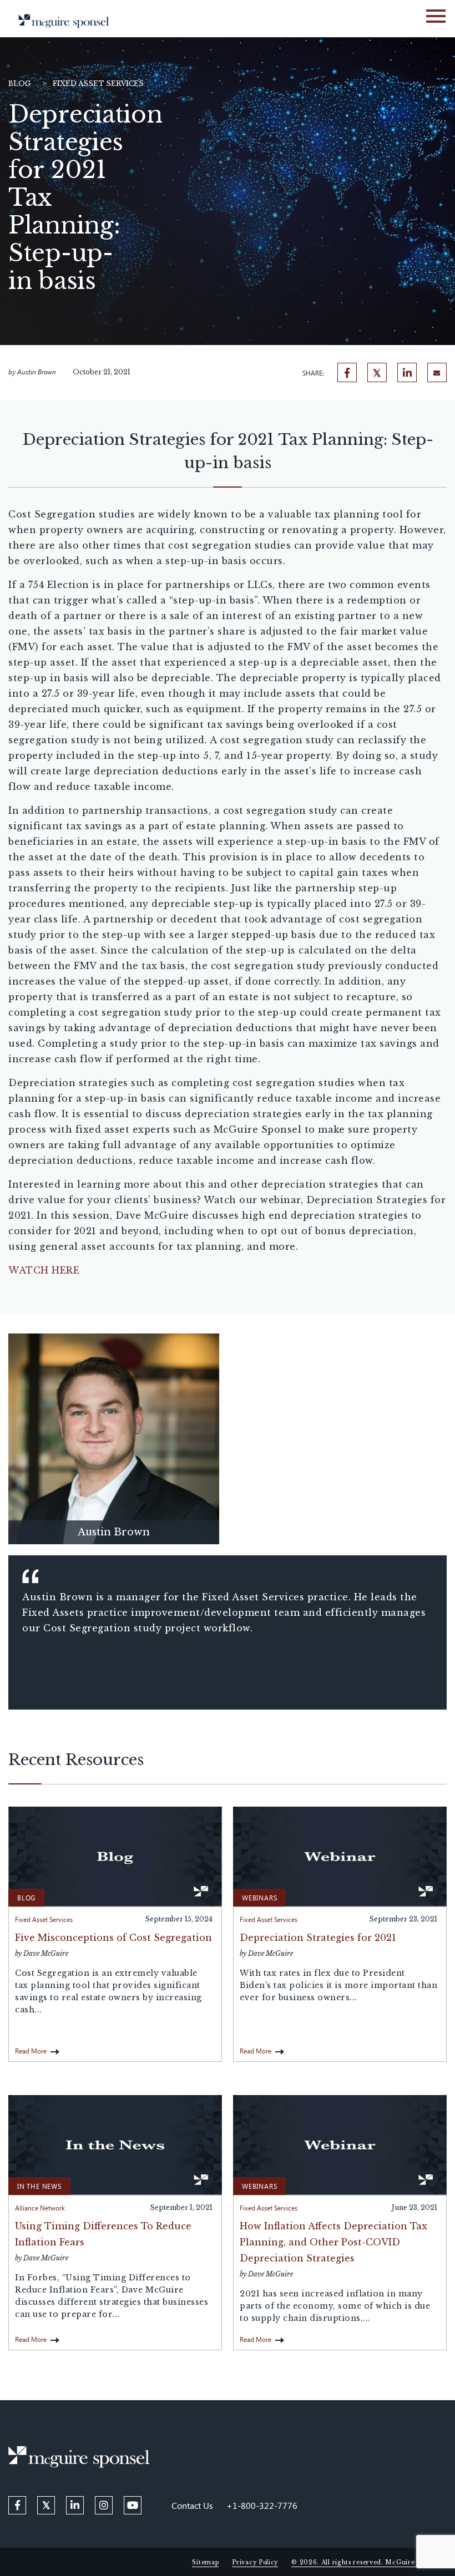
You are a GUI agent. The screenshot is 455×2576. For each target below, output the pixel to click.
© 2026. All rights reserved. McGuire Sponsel (366, 2562)
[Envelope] (437, 372)
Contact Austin (114, 1459)
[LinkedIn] (407, 372)
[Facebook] (347, 372)
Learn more (114, 1436)
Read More (31, 2051)
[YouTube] (133, 2505)
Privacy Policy (255, 2562)
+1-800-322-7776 (262, 2505)
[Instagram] (104, 2505)
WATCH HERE (44, 1270)
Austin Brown (37, 372)
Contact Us (192, 2505)
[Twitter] (377, 372)
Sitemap (205, 2562)
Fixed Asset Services (98, 83)
